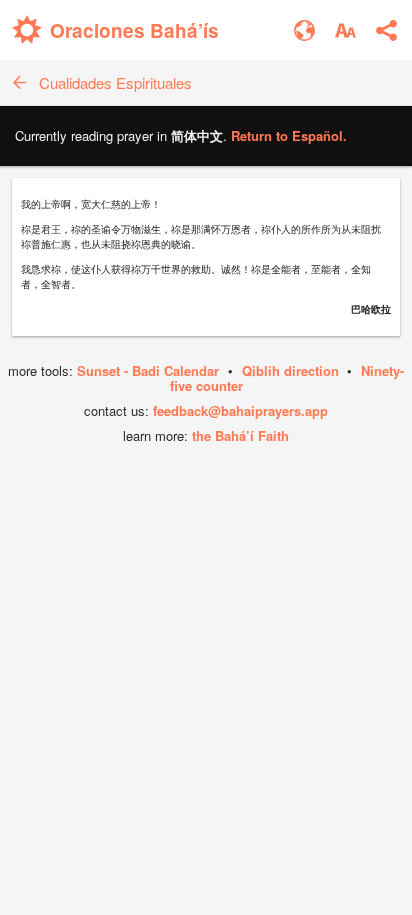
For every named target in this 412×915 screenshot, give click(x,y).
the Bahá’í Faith (240, 435)
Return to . (289, 135)
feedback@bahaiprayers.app (240, 410)
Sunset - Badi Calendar (148, 370)
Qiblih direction (290, 370)
